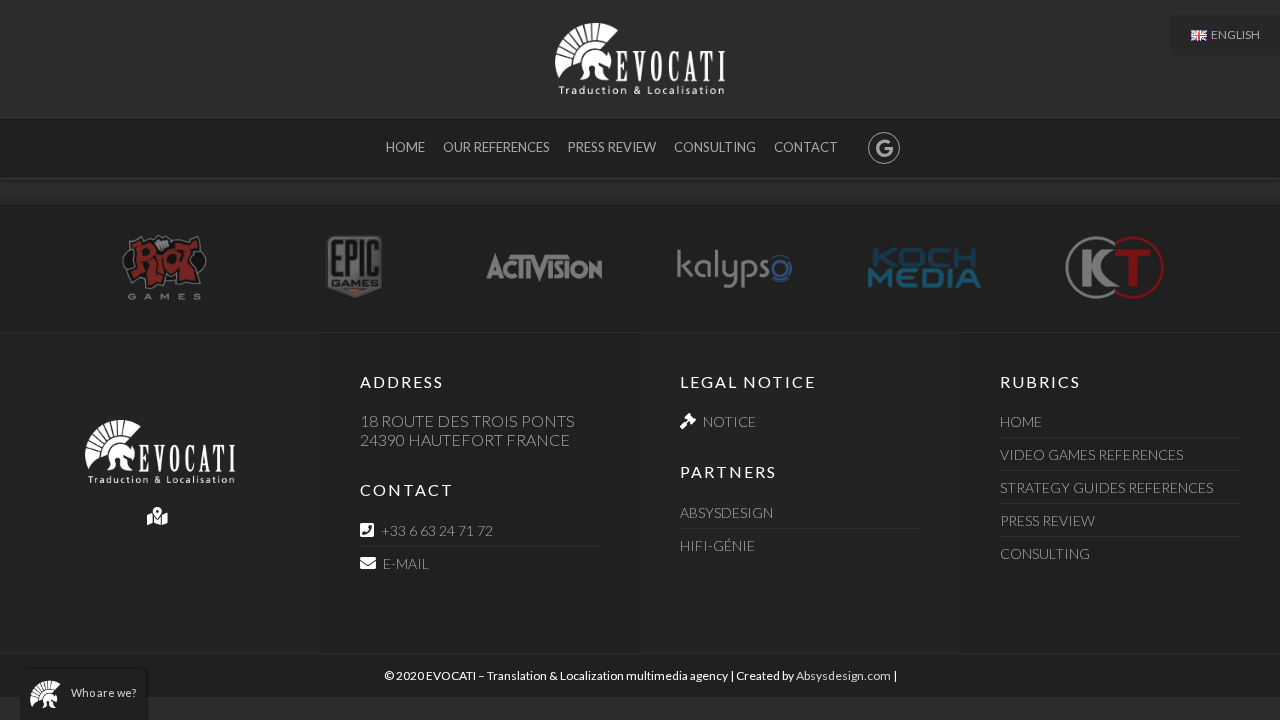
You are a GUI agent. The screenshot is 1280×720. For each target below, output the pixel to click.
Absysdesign (726, 512)
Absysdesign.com (843, 675)
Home (405, 147)
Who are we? (103, 692)
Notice (729, 421)
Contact (806, 147)
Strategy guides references (1106, 487)
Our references (496, 147)
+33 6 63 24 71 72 (437, 530)
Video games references (1091, 454)
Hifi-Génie (717, 545)
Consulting (715, 147)
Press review (612, 147)
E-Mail (406, 563)
